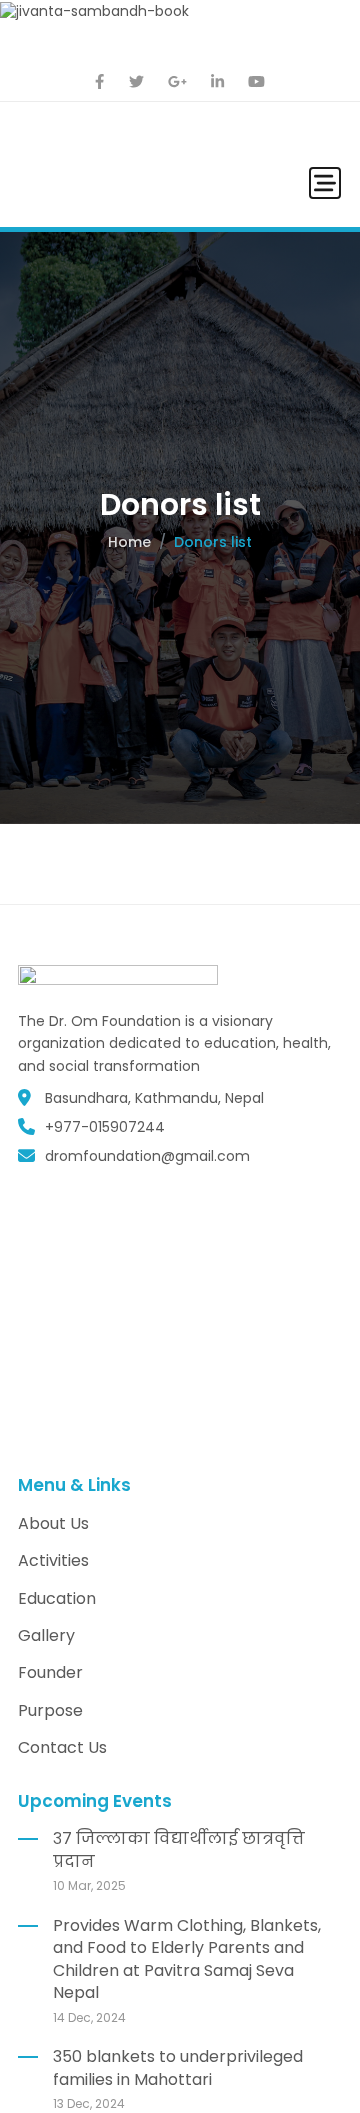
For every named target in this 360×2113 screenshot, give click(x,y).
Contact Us (62, 1747)
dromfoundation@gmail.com (147, 1156)
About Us (53, 1523)
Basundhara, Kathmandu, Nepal (154, 1098)
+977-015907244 (105, 1127)
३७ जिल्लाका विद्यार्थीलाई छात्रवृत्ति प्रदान (179, 1849)
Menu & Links (74, 1485)
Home (129, 542)
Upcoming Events (95, 1801)
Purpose (50, 1710)
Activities (53, 1560)
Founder (50, 1672)
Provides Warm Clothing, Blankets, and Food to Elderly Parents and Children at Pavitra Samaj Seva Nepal (187, 1959)
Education (57, 1598)
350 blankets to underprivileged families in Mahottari (178, 2067)
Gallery (46, 1635)
